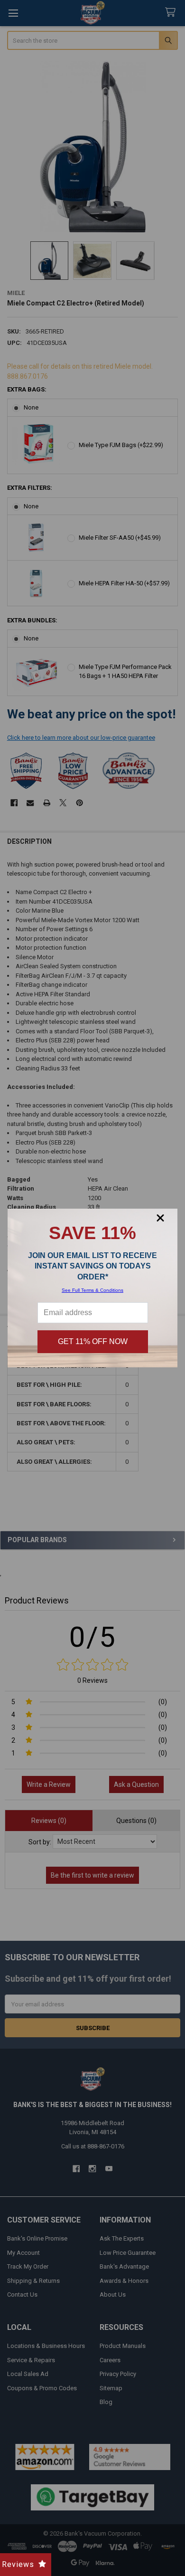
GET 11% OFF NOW (93, 1341)
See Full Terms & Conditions (92, 1290)
